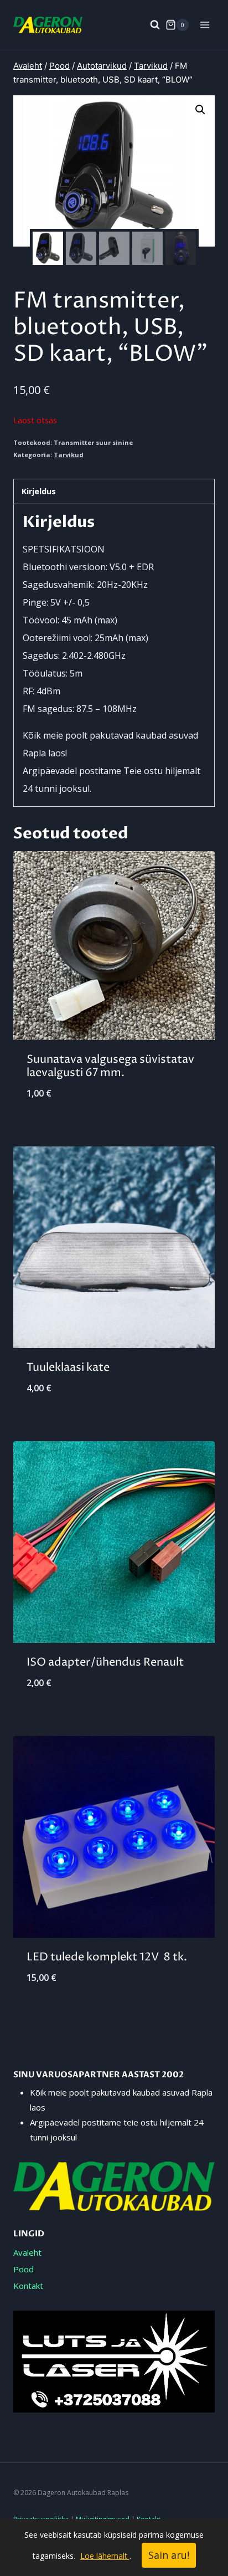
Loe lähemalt (105, 2556)
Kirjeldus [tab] (39, 491)
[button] (200, 110)
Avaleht (27, 2252)
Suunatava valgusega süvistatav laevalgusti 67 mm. (110, 1066)
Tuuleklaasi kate (68, 1368)
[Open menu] (204, 25)
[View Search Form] (149, 25)
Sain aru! (169, 2555)
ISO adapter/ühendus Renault (105, 1663)
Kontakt (28, 2286)
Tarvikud (69, 455)
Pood (24, 2269)
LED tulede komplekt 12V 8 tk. (107, 1957)
